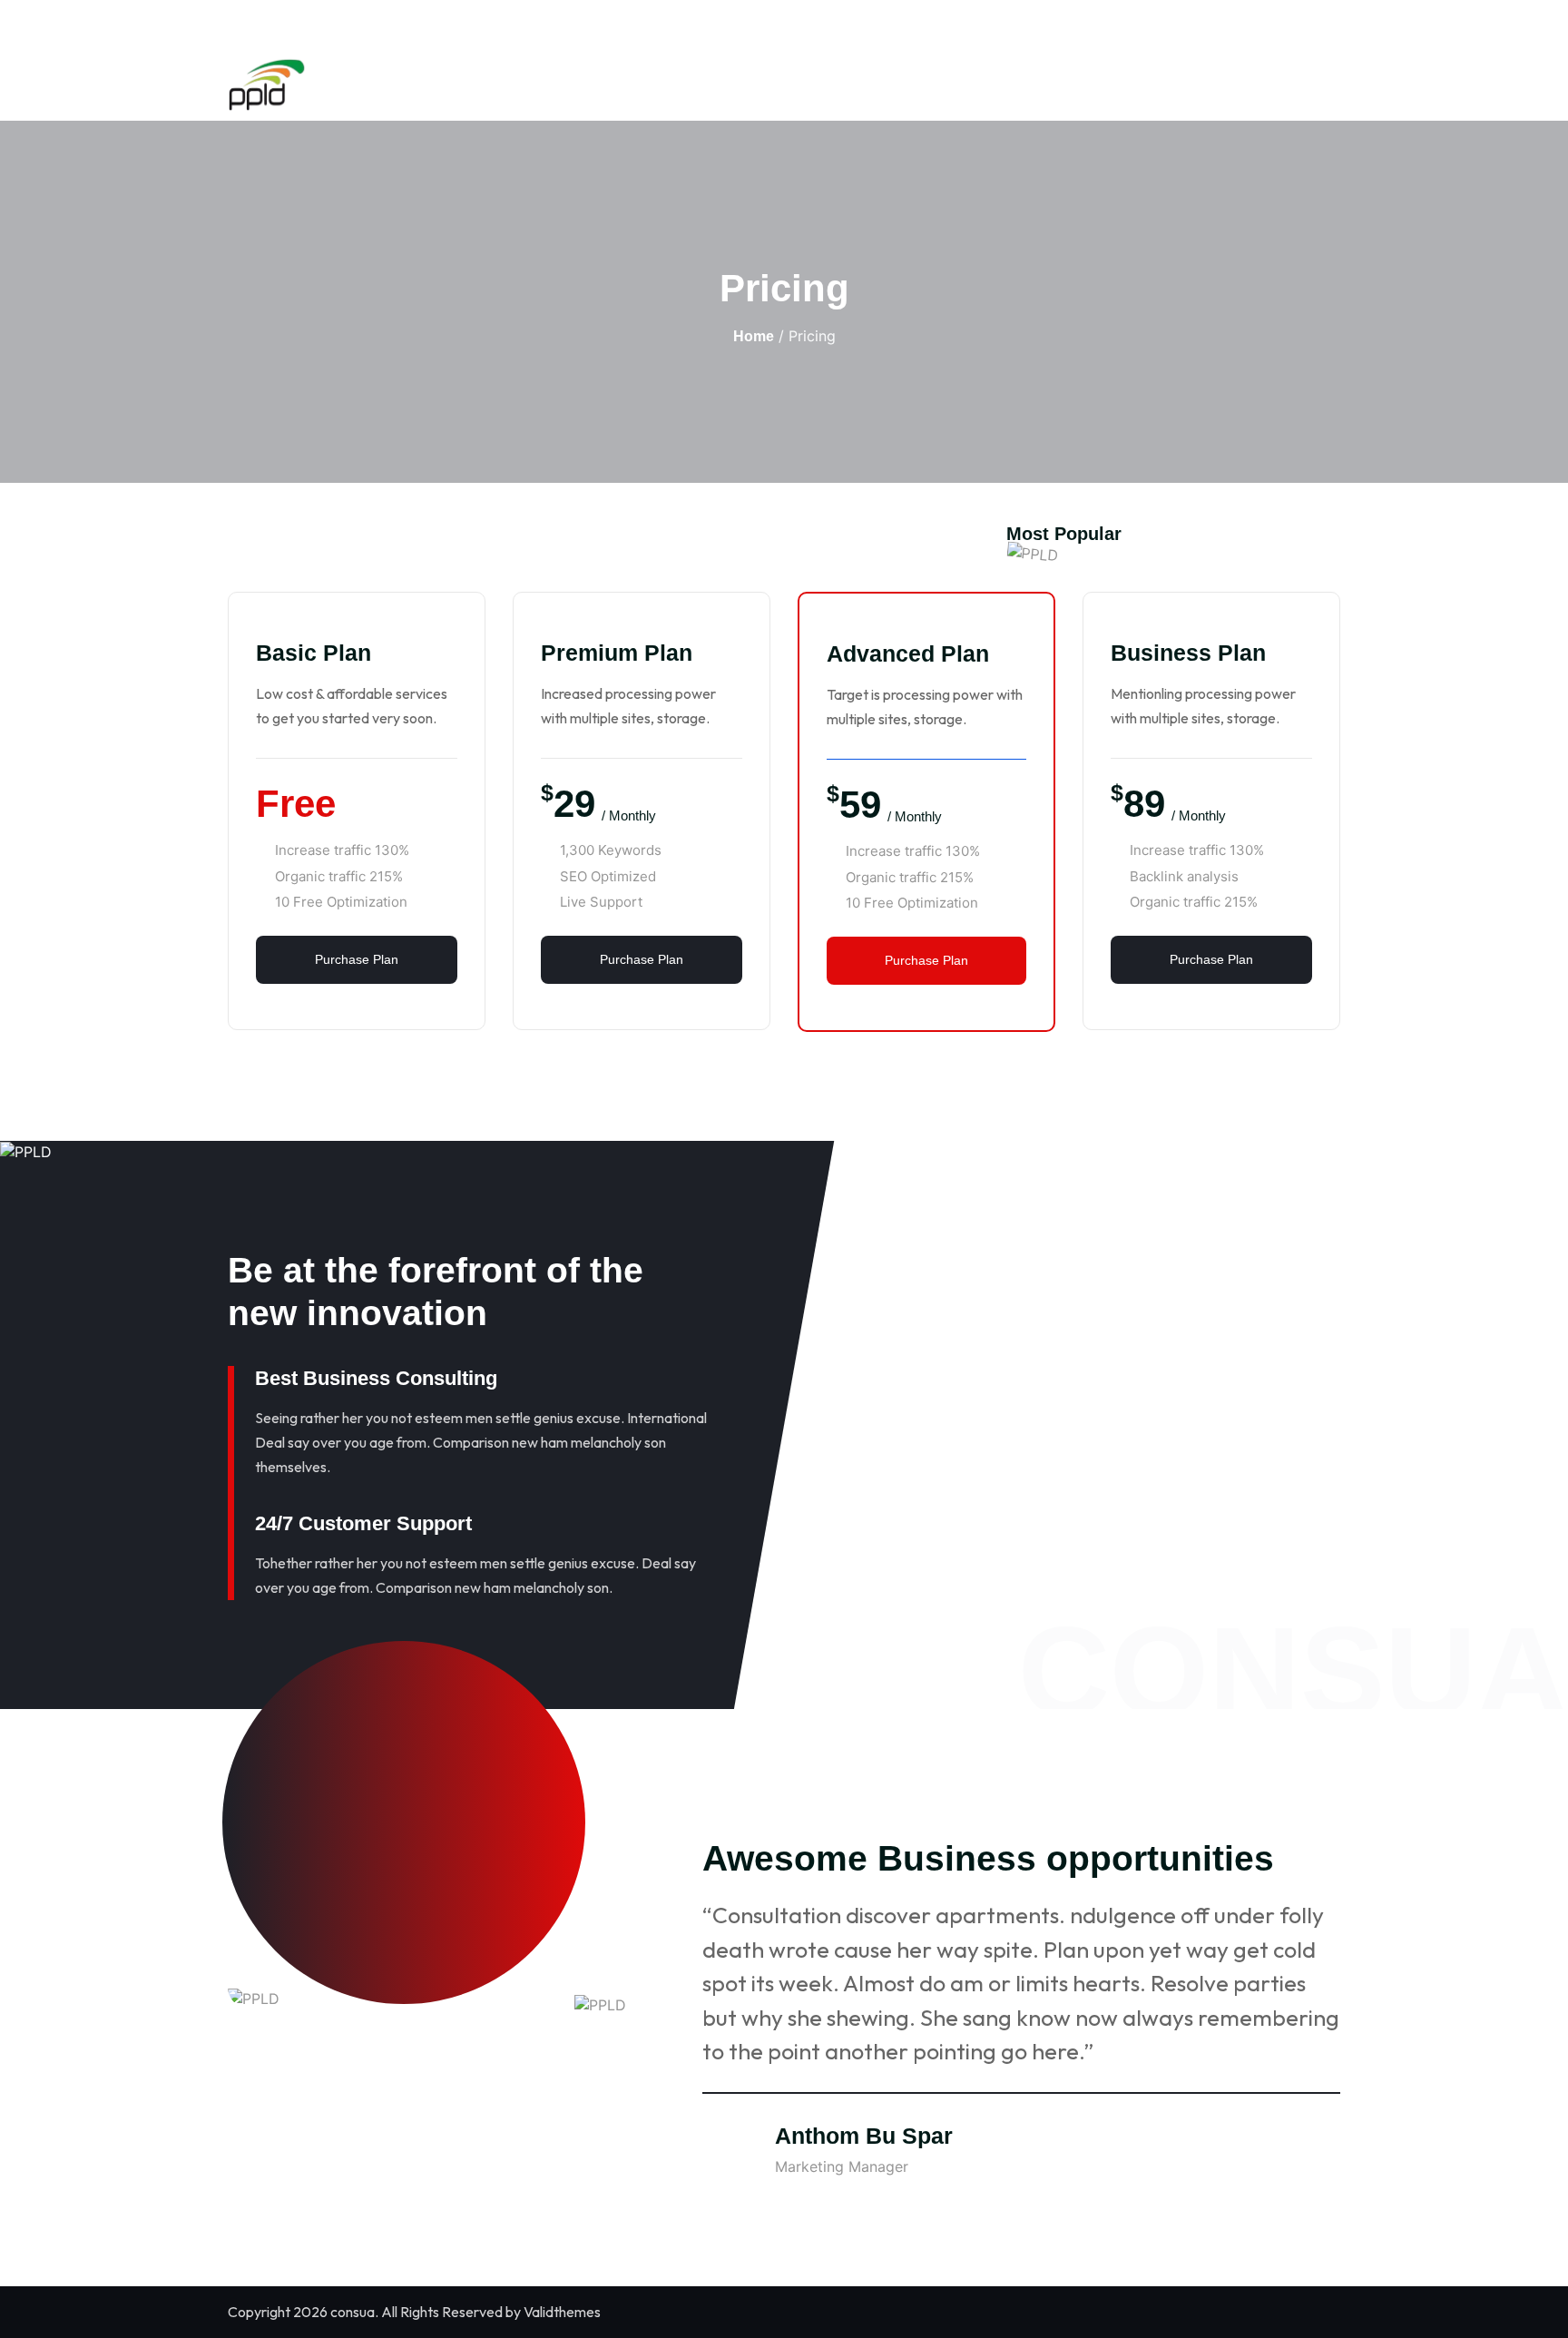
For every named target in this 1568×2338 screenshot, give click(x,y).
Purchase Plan (357, 959)
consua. (354, 2312)
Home (754, 336)
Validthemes (562, 2312)
